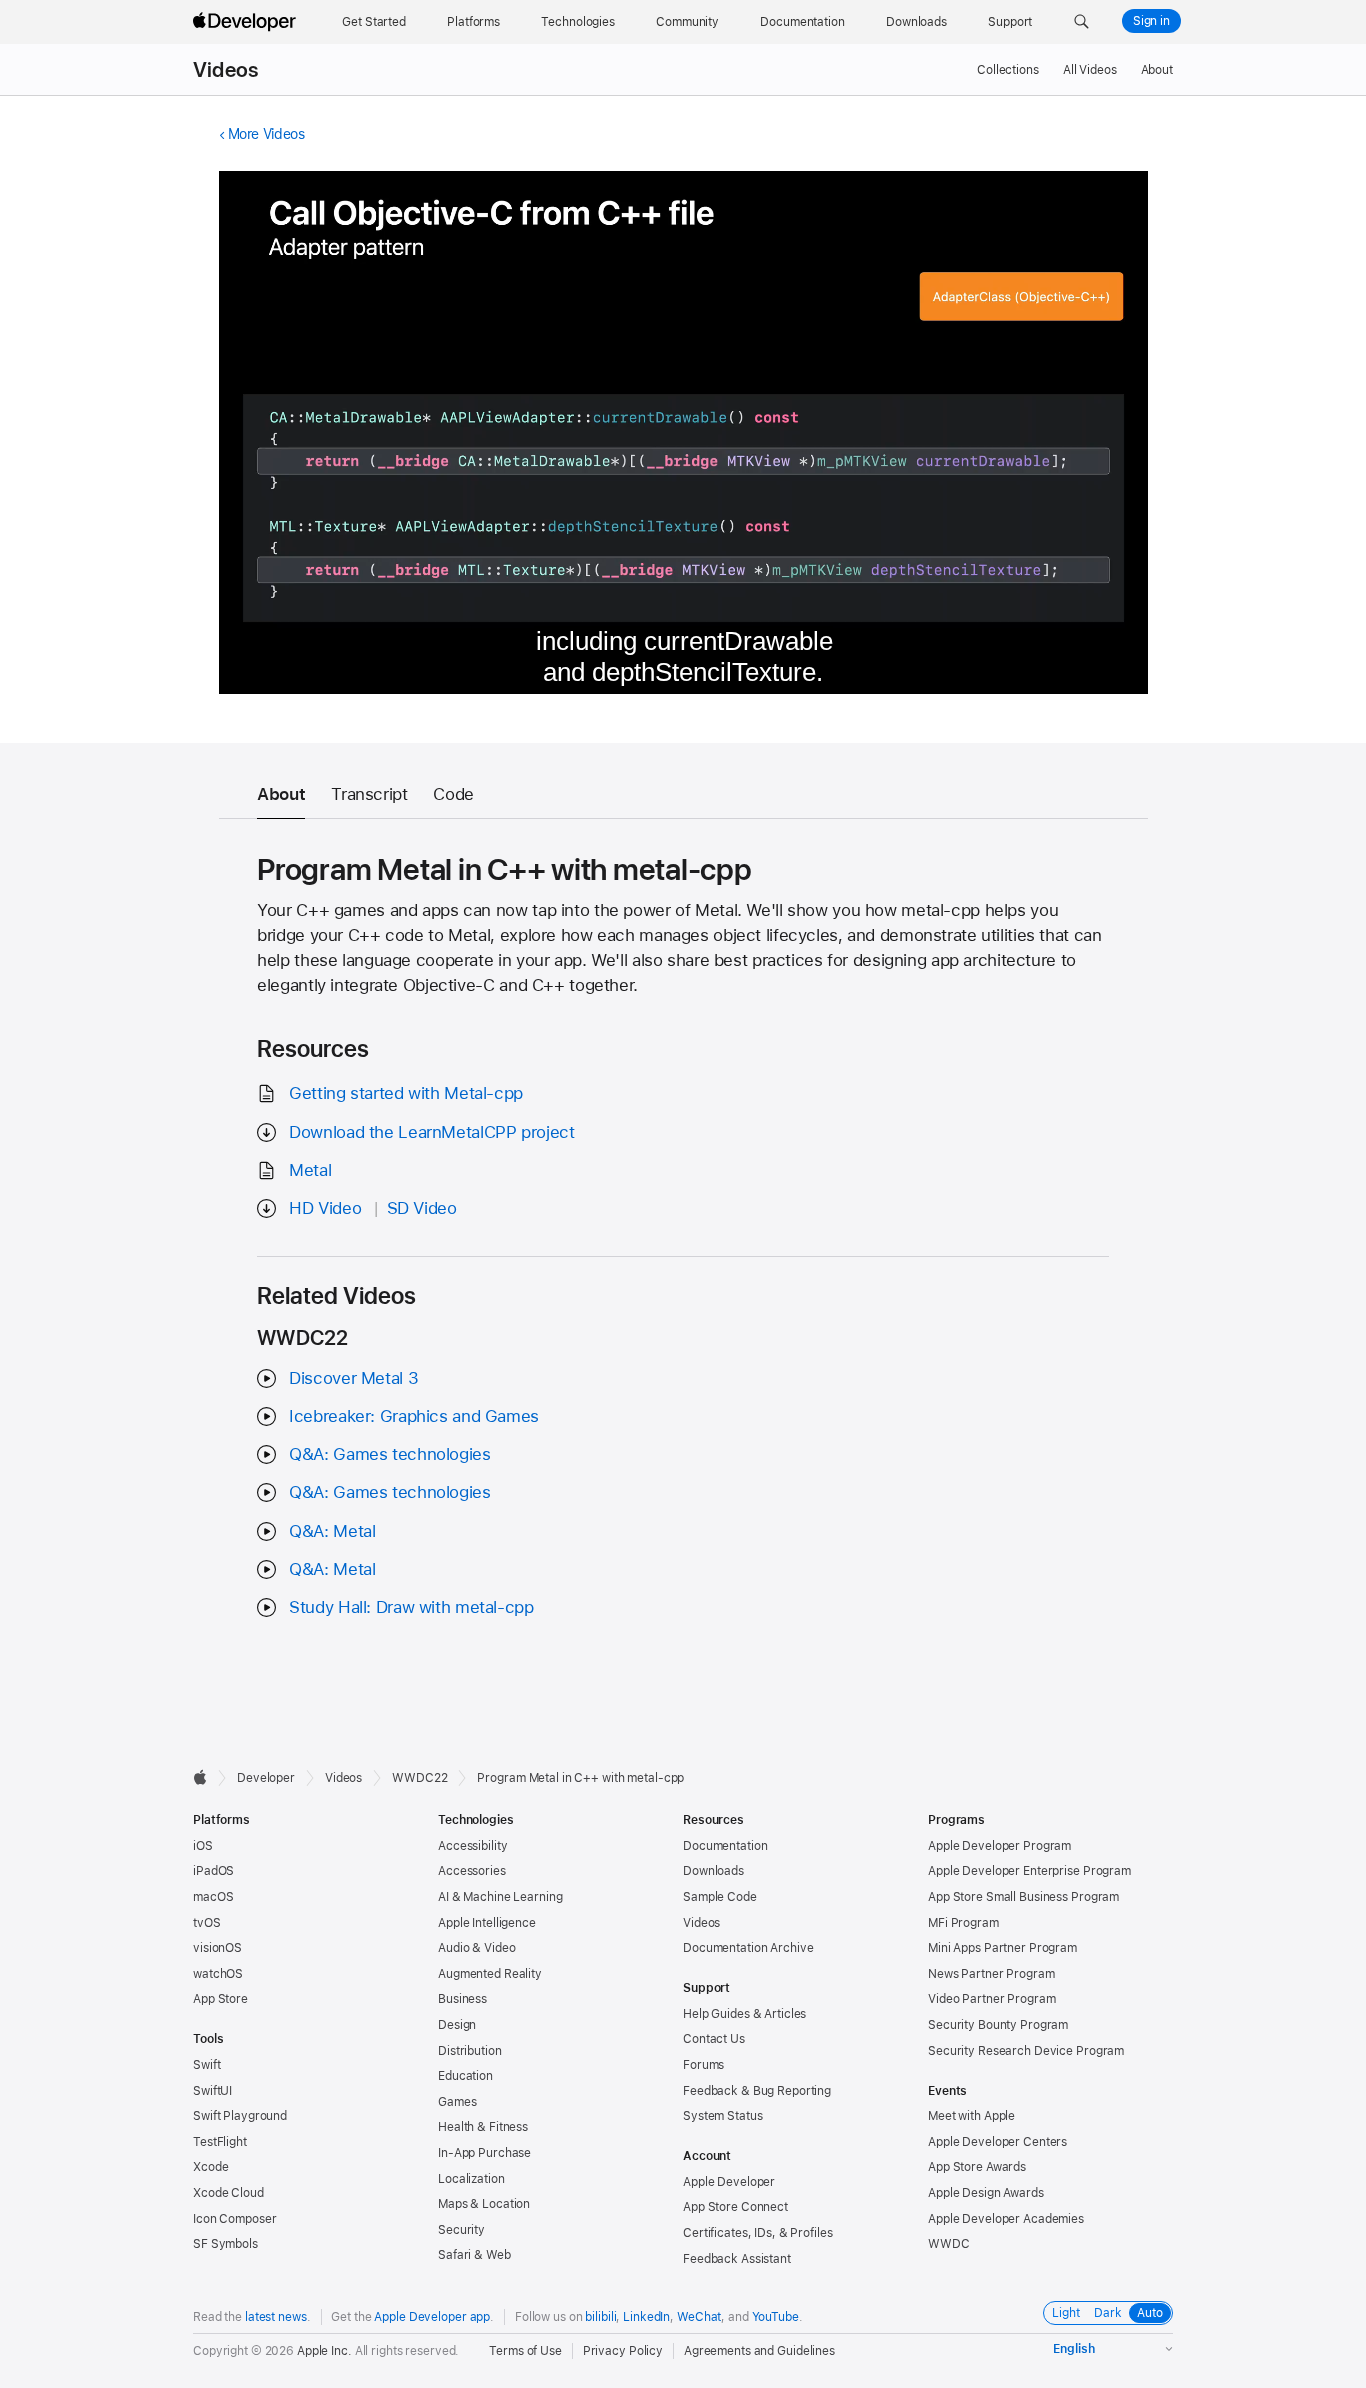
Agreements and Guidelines (759, 2351)
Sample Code (720, 1897)
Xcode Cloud (228, 2193)
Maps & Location (484, 2204)
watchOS (218, 1974)
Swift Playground (240, 2116)
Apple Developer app (432, 2317)
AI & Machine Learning (500, 1897)
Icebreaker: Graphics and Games (414, 1416)
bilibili (600, 2317)
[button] (1081, 22)
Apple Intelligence (487, 1923)
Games (457, 2102)
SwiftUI (212, 2091)
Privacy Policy (623, 2351)
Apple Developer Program (999, 1846)
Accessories (472, 1871)
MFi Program (963, 1923)
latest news (276, 2317)
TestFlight (220, 2142)
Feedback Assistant (737, 2259)
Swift (206, 2065)
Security (461, 2230)
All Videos (1090, 70)
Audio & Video (476, 1948)
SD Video (422, 1208)
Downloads (713, 1871)
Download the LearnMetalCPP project (431, 1132)
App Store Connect (735, 2207)
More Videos (266, 134)
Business (462, 1999)
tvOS (207, 1923)
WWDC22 (419, 1778)
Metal (310, 1170)
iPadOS (213, 1871)
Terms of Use (525, 2351)
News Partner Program (991, 1974)
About (1157, 70)
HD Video (325, 1208)
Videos (225, 70)
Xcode (210, 2167)
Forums (703, 2065)
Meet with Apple (971, 2116)
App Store (220, 1999)
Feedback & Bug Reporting (757, 2091)
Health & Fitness (483, 2127)
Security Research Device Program (1026, 2051)
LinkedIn (646, 2317)
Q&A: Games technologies (389, 1454)
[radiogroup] (1108, 2313)
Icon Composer (234, 2219)
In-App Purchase (484, 2153)
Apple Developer (729, 2182)
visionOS (217, 1948)
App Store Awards (977, 2167)
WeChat (699, 2317)
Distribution (470, 2051)
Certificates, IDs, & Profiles (758, 2233)
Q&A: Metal (332, 1531)
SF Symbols (225, 2244)
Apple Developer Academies (1006, 2219)
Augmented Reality (490, 1974)
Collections (1008, 70)
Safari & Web (474, 2255)
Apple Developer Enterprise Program (1029, 1871)
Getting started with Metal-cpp (406, 1093)
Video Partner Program (991, 1999)
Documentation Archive (748, 1948)
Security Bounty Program (998, 2025)
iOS (203, 1846)
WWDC (949, 2244)
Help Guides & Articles (744, 2014)
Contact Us (714, 2039)
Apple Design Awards (986, 2193)
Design (457, 2025)
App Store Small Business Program (1023, 1897)
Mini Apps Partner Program (1002, 1948)
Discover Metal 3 (353, 1378)
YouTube (775, 2317)
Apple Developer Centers (997, 2142)
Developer (266, 1778)
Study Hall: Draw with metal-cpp (411, 1607)
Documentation (725, 1846)
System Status (722, 2116)
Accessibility (472, 1846)
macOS (213, 1897)
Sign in (1151, 21)
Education (465, 2076)
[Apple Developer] (247, 22)
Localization (471, 2179)
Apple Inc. (324, 2351)
